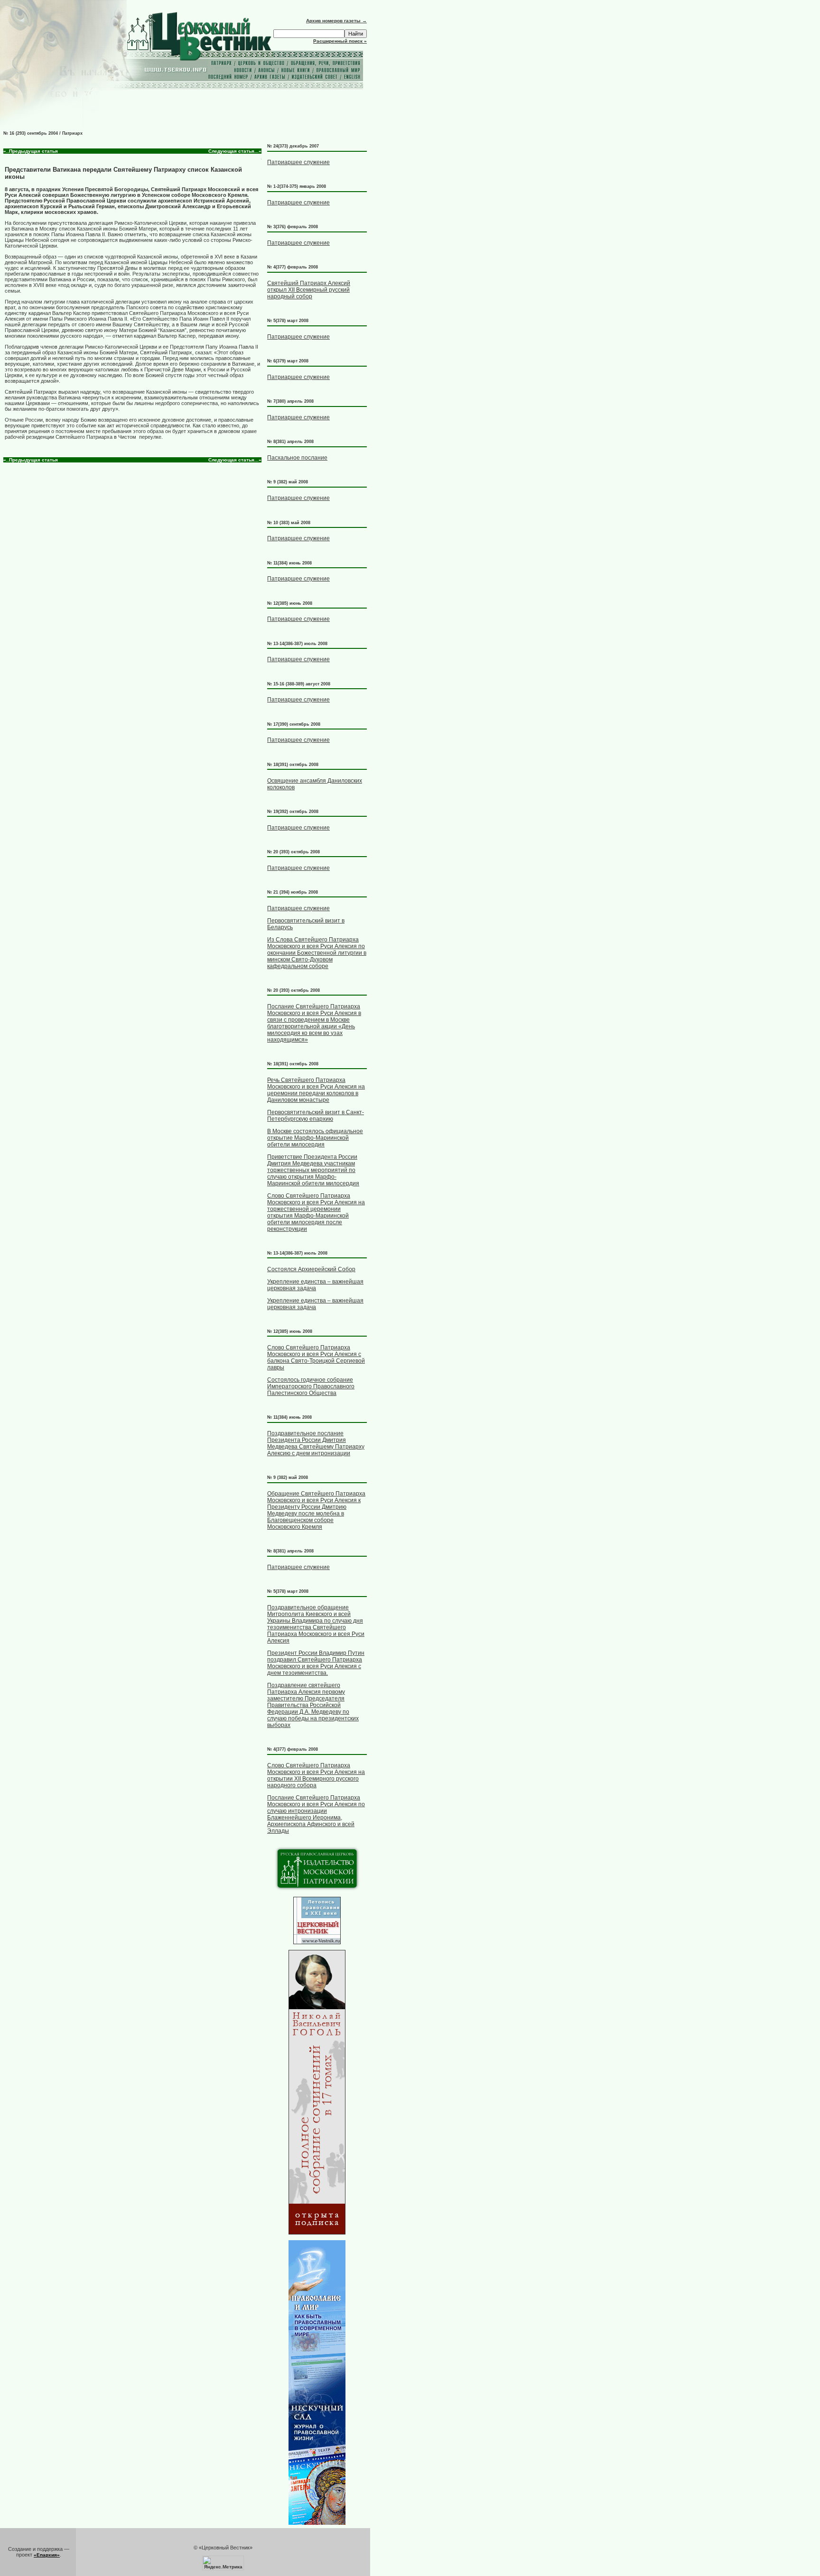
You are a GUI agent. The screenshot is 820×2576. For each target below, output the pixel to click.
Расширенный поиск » (340, 41)
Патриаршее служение (298, 162)
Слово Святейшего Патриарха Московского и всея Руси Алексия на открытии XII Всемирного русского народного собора (316, 1775)
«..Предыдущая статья (31, 151)
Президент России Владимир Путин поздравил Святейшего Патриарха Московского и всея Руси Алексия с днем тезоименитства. (316, 1663)
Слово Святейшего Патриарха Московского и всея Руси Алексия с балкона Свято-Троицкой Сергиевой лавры (316, 1357)
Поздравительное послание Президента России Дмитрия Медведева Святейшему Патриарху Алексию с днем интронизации (316, 1443)
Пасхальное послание (297, 458)
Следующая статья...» (235, 151)
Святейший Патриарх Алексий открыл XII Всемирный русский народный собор (309, 290)
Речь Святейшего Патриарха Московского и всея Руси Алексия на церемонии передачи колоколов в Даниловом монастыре (316, 1090)
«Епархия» (47, 2555)
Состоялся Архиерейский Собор (311, 1269)
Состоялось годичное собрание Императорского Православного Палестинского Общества (311, 1386)
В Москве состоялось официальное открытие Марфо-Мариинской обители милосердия (315, 1138)
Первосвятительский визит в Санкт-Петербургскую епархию (316, 1116)
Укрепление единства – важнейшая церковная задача (315, 1285)
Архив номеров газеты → (336, 21)
